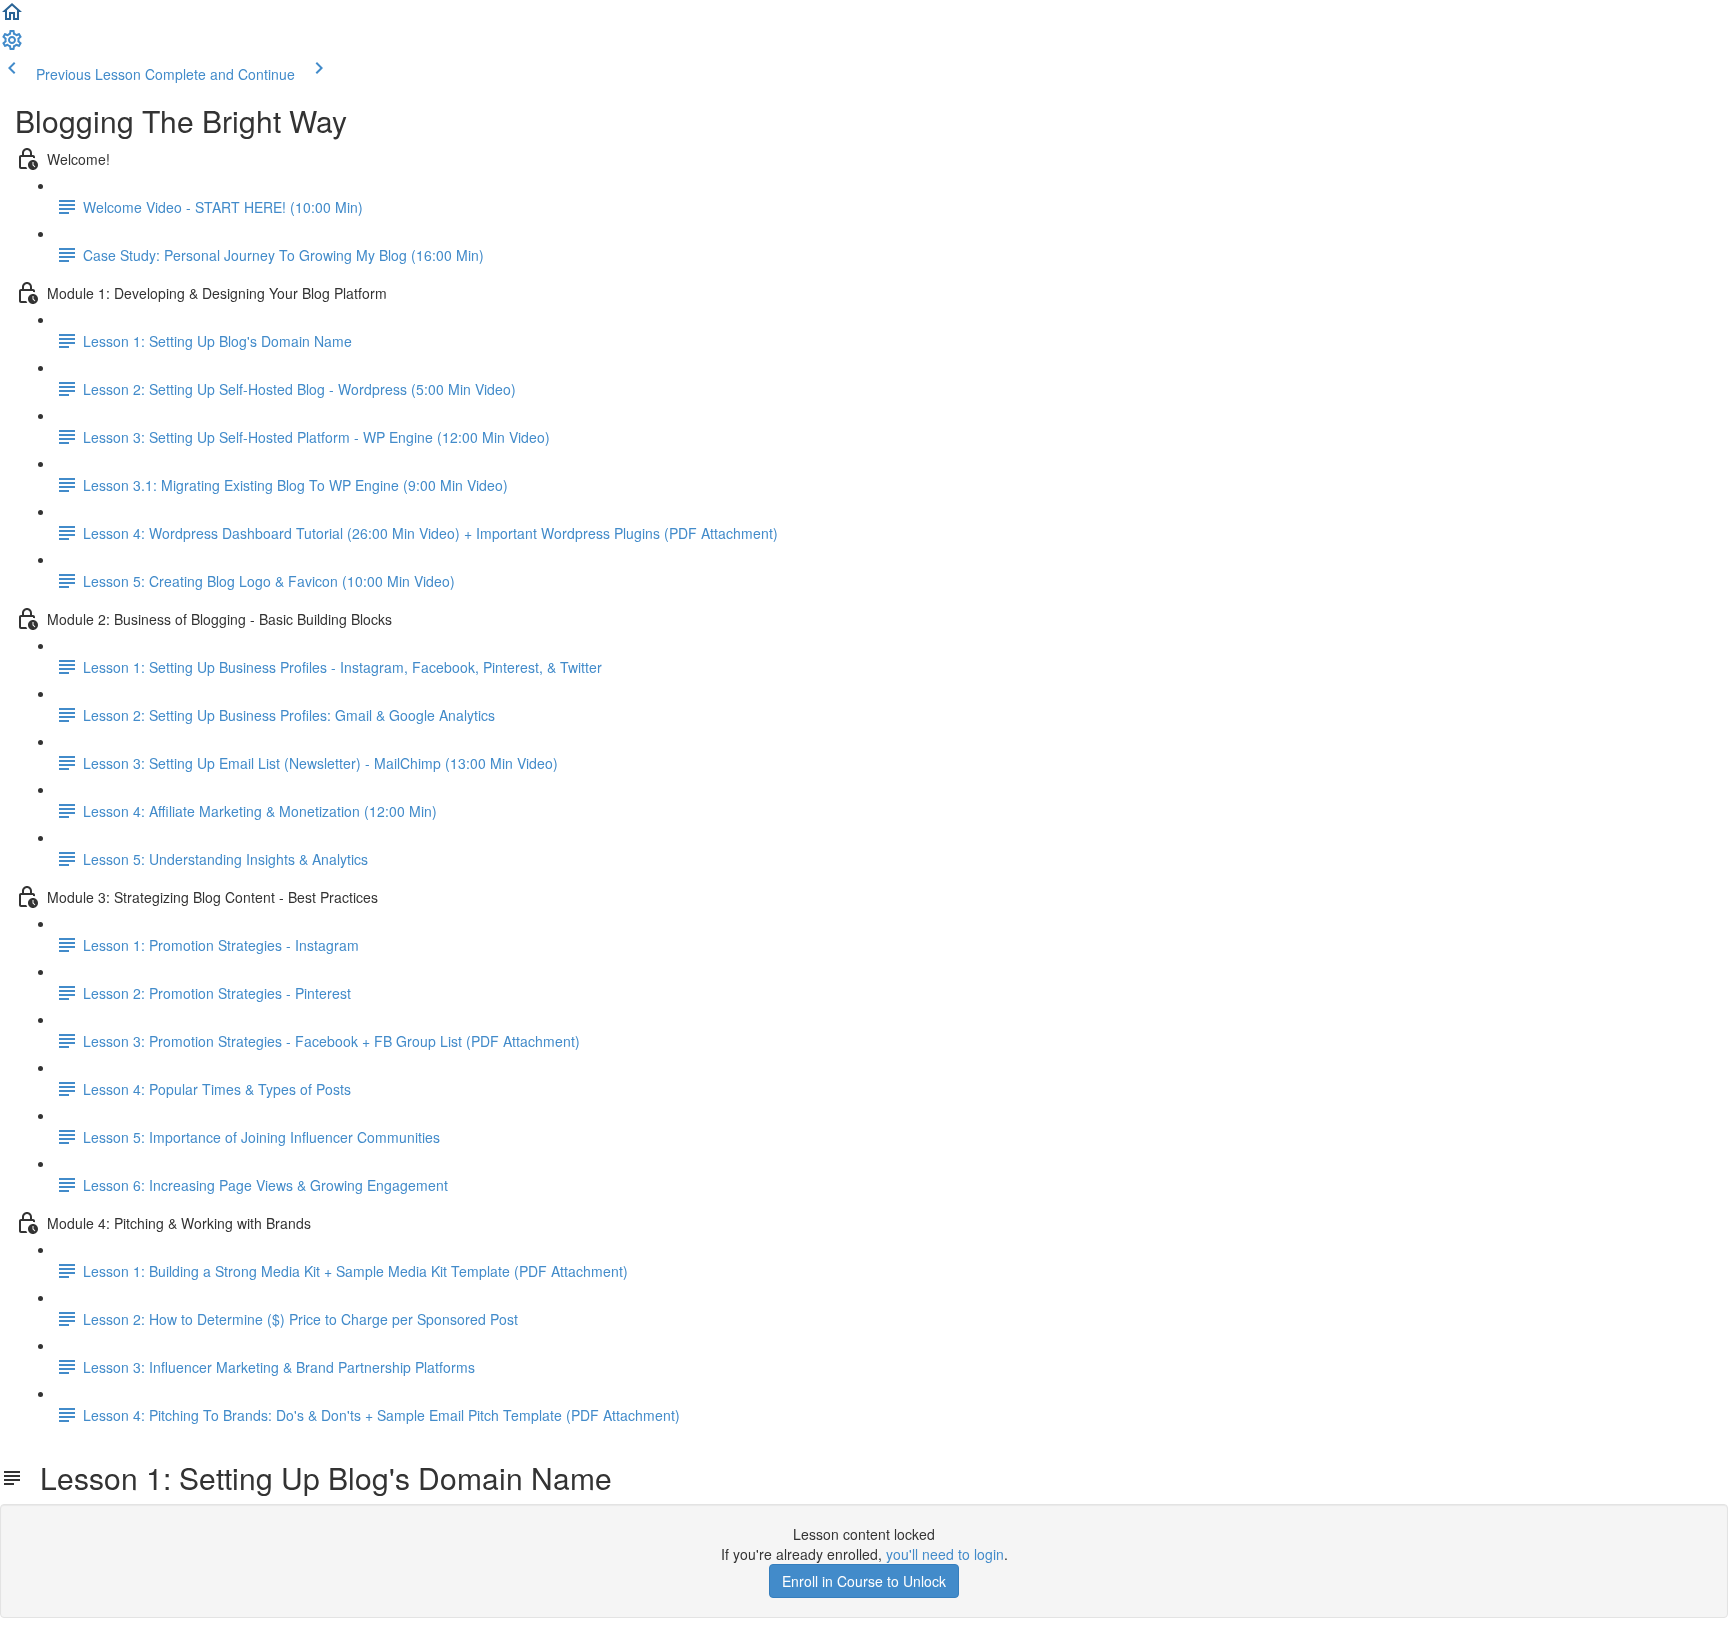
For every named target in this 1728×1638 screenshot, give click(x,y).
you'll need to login (945, 1554)
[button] (12, 18)
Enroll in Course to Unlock (864, 1581)
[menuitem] (12, 46)
